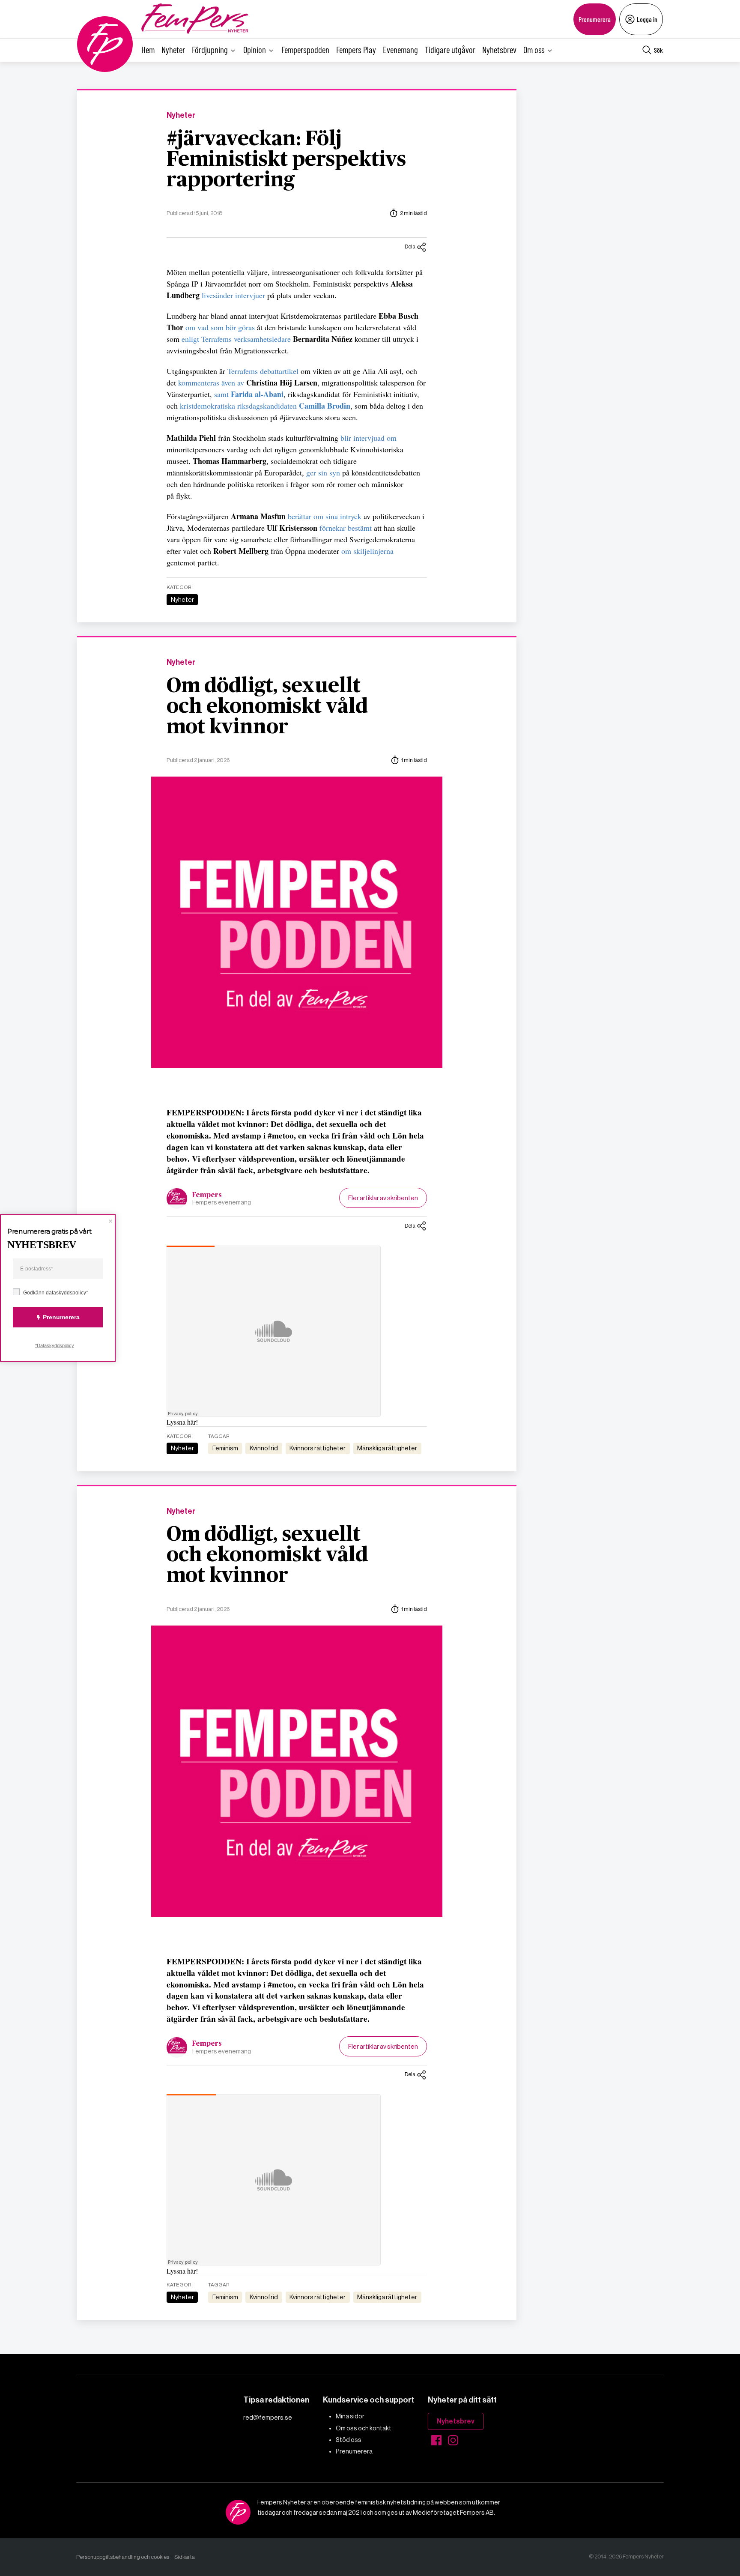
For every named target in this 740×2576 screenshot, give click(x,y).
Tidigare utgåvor (450, 49)
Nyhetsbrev (499, 49)
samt (249, 394)
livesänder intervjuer (233, 295)
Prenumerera (595, 19)
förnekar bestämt (346, 528)
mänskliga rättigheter (387, 1448)
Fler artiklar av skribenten (383, 1198)
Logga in (647, 19)
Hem (148, 49)
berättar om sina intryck (325, 516)
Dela (410, 247)
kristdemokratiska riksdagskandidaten (265, 406)
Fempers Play (356, 49)
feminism (225, 1448)
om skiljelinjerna (367, 551)
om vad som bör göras (220, 327)
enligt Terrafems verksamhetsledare (236, 339)
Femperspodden (305, 49)
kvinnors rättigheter (318, 1448)
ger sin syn (323, 472)
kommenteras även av (211, 383)
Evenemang (400, 49)
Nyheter (173, 49)
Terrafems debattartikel (263, 371)
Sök (658, 50)
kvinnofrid (264, 1448)
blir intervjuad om (369, 438)
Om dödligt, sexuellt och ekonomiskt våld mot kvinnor (267, 707)
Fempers (207, 1195)
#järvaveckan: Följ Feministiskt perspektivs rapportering (286, 160)
